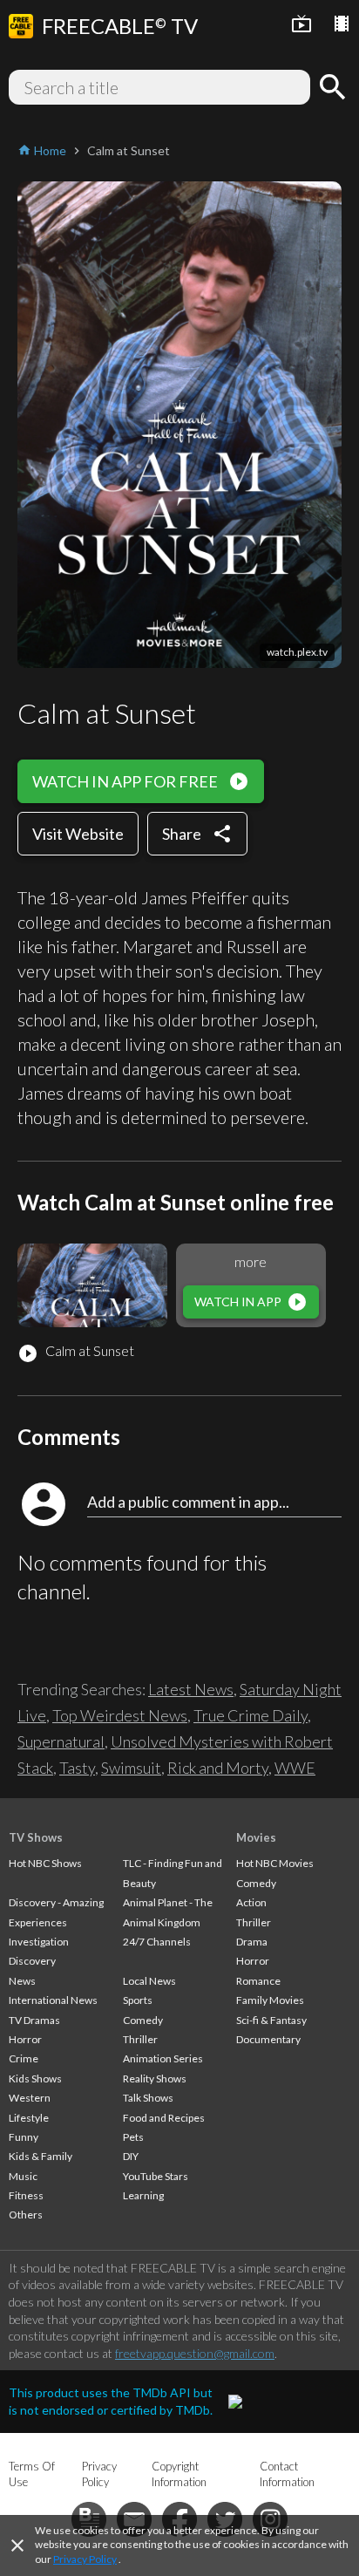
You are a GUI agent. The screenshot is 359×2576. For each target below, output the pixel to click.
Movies (256, 1837)
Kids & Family (41, 2156)
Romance (258, 1981)
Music (23, 2176)
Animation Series (163, 2058)
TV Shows (36, 1837)
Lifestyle (29, 2118)
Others (26, 2215)
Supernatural (61, 1741)
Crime (24, 2058)
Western (30, 2098)
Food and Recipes (164, 2118)
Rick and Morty (218, 1768)
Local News (149, 1981)
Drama (252, 1942)
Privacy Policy (85, 2559)
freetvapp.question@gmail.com (195, 2353)
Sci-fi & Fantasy (271, 2020)
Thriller (140, 2039)
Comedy (143, 2020)
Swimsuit (131, 1768)
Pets (133, 2137)
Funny (24, 2137)
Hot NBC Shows (45, 1863)
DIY (131, 2156)
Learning (143, 2195)
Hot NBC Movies (275, 1863)
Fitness (26, 2195)
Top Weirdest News (120, 1715)
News (22, 1981)
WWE (295, 1768)
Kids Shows (35, 2079)
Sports (138, 2000)
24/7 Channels (157, 1942)
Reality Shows (155, 2079)
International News (53, 2000)
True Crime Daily (251, 1715)
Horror (25, 2039)
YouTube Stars (156, 2176)
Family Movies (270, 2000)
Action (251, 1902)
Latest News (191, 1689)
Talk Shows (148, 2098)
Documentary (268, 2039)
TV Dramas (34, 2020)
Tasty (77, 1768)
